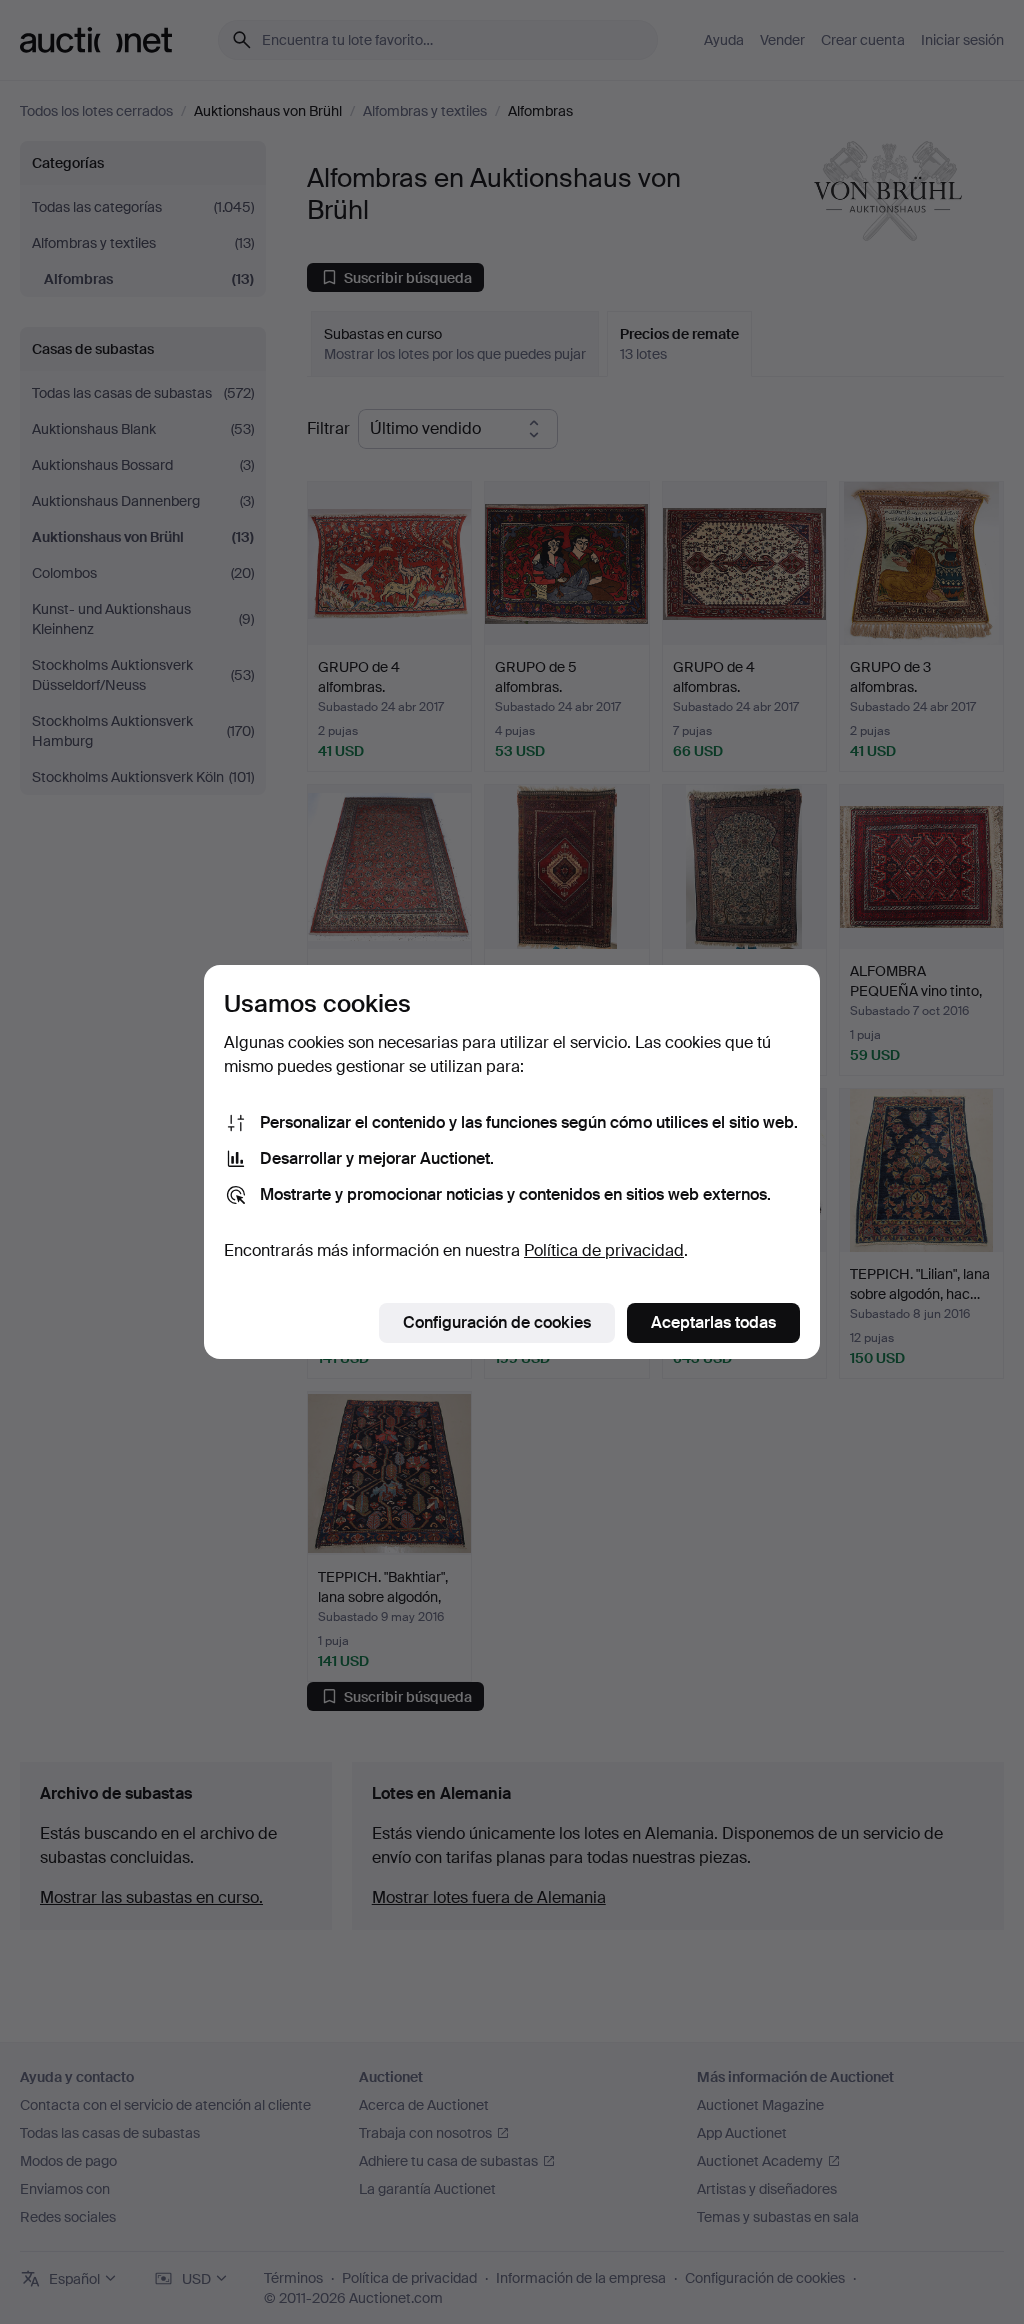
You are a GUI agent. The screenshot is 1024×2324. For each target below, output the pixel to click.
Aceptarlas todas (713, 1322)
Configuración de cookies (497, 1322)
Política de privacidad (604, 1250)
